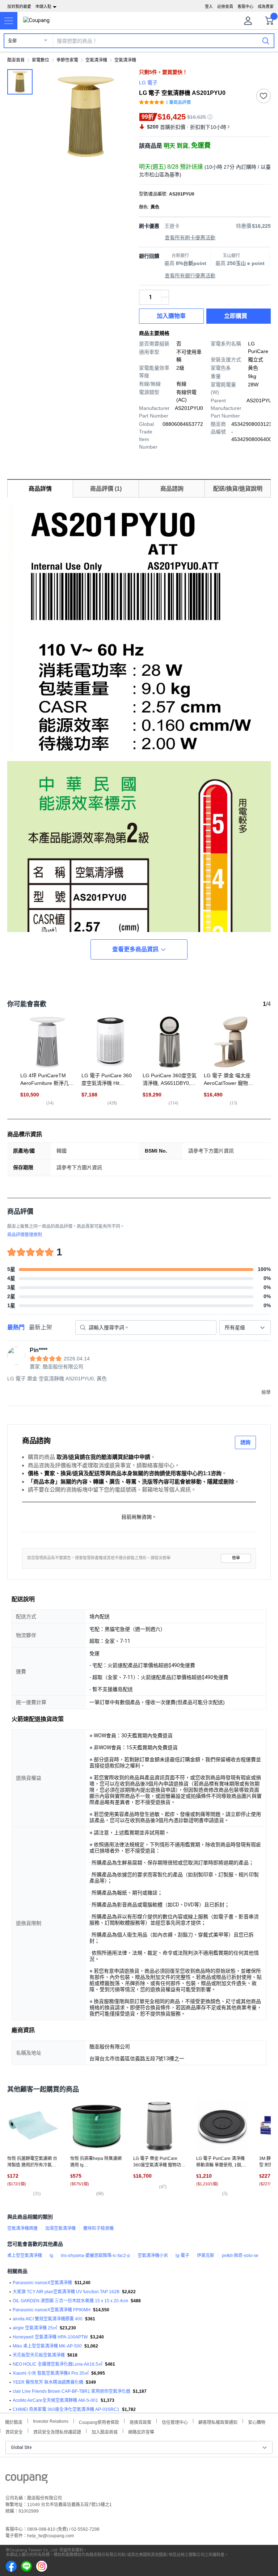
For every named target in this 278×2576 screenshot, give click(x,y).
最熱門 (16, 1327)
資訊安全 (14, 2431)
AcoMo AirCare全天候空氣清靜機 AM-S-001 (55, 2400)
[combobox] (245, 1327)
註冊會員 (225, 7)
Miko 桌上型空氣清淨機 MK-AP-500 (47, 2346)
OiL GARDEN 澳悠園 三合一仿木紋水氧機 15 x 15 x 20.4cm (70, 2301)
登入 (209, 7)
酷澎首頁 (16, 60)
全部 (12, 41)
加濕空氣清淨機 (60, 2228)
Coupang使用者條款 (99, 2422)
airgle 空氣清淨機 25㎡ (35, 2328)
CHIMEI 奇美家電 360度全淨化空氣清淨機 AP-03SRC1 (66, 2409)
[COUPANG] (27, 2480)
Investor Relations (51, 2421)
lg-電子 (182, 2256)
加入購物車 (171, 316)
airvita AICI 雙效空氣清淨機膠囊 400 (48, 2319)
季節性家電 (67, 60)
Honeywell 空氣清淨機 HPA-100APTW (50, 2337)
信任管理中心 (175, 2422)
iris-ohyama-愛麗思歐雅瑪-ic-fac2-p (95, 2256)
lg (51, 2256)
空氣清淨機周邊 (22, 2228)
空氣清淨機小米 (153, 2256)
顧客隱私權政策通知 (218, 2422)
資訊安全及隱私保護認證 (57, 2431)
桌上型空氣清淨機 (25, 2256)
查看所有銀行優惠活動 (190, 276)
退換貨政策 (140, 2422)
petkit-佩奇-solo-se (240, 2256)
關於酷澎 (14, 2422)
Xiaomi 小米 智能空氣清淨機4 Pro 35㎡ (51, 2373)
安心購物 (257, 2422)
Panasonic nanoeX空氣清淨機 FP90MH (52, 2310)
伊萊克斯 (206, 2256)
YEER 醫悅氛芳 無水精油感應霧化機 (48, 2382)
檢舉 (236, 1558)
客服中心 (245, 7)
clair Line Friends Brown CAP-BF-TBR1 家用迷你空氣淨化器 (71, 2391)
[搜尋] (266, 41)
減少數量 (165, 294)
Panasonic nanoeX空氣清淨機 (42, 2283)
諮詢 (245, 1442)
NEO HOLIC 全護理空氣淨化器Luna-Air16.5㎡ (58, 2364)
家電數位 (41, 60)
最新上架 (41, 1327)
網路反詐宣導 (141, 2431)
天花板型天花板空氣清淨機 (39, 2355)
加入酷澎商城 (105, 2431)
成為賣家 (266, 7)
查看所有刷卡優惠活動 (190, 238)
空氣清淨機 (96, 60)
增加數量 (165, 301)
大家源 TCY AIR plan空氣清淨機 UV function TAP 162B (66, 2292)
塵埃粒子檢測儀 (98, 2228)
